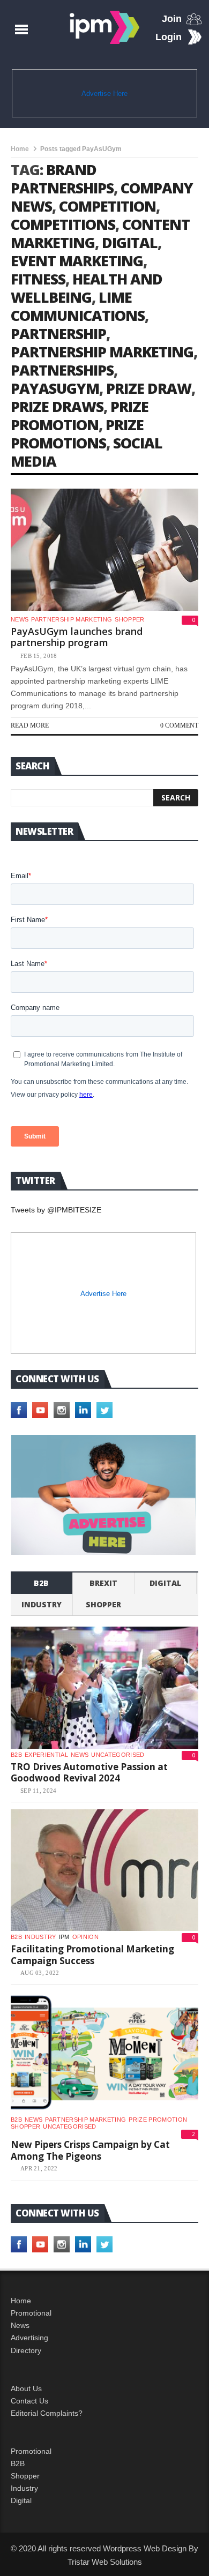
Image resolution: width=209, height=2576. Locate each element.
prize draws (57, 406)
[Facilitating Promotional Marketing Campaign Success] (104, 1870)
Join (172, 19)
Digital (165, 1583)
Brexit (103, 1583)
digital (130, 242)
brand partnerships (62, 179)
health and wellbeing (87, 288)
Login (169, 37)
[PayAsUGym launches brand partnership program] (104, 550)
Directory (26, 2350)
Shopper (25, 2476)
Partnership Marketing (72, 619)
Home (20, 149)
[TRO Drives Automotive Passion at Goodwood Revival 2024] (104, 1688)
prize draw (149, 388)
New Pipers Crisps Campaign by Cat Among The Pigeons (90, 2150)
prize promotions (77, 434)
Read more (30, 725)
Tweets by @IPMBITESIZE (56, 1210)
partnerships (62, 370)
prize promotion (80, 415)
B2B (18, 2463)
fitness (38, 279)
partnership (58, 334)
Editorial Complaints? (47, 2413)
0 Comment (179, 725)
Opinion (85, 1937)
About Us (26, 2388)
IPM (64, 1937)
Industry (24, 2488)
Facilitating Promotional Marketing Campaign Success (92, 1955)
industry (42, 1604)
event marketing (77, 261)
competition (107, 206)
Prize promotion (158, 2120)
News (20, 619)
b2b (41, 1583)
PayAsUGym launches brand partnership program (77, 637)
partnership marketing (102, 352)
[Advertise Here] (104, 1495)
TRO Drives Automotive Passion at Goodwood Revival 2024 (89, 1773)
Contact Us (29, 2401)
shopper (129, 619)
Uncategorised (118, 1755)
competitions (63, 224)
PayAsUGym (55, 388)
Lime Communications (78, 306)
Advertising (29, 2338)
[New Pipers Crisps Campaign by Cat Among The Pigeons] (104, 2053)
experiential (46, 1755)
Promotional (31, 2313)
